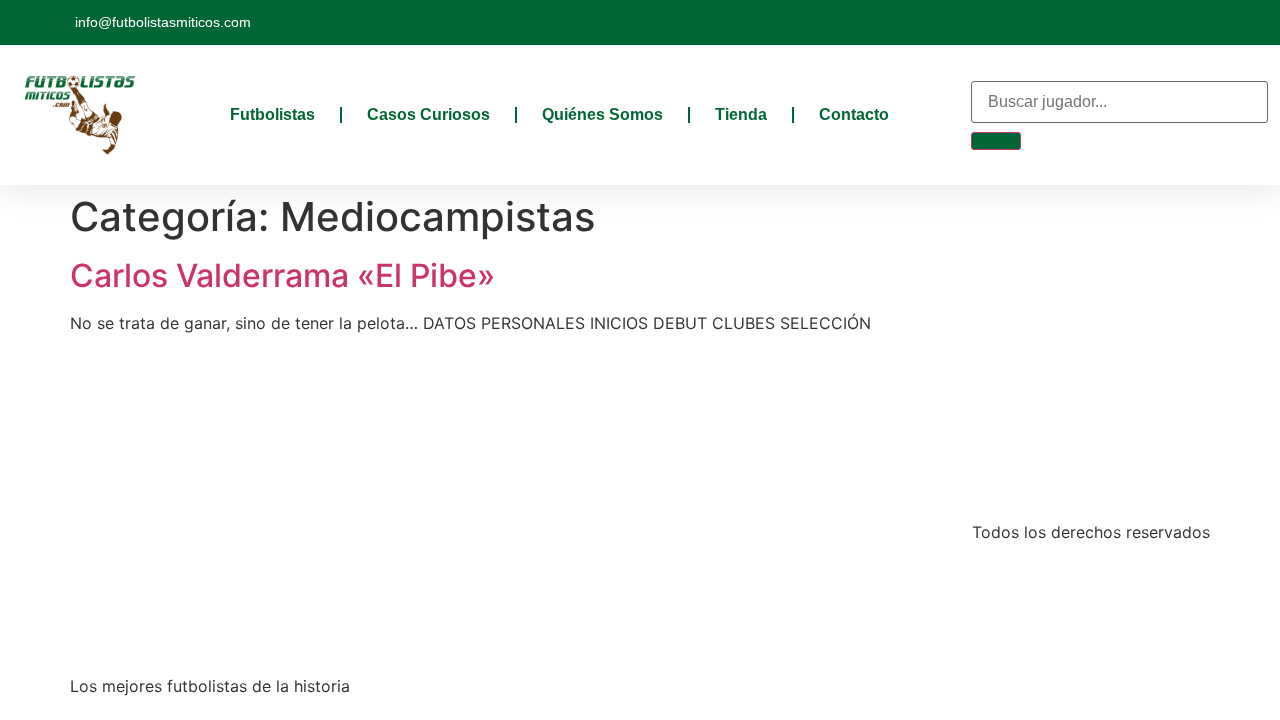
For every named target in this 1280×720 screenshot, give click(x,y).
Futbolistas (272, 114)
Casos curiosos (428, 114)
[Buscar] (996, 141)
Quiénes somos (602, 114)
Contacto (854, 114)
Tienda (741, 114)
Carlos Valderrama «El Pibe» (282, 275)
